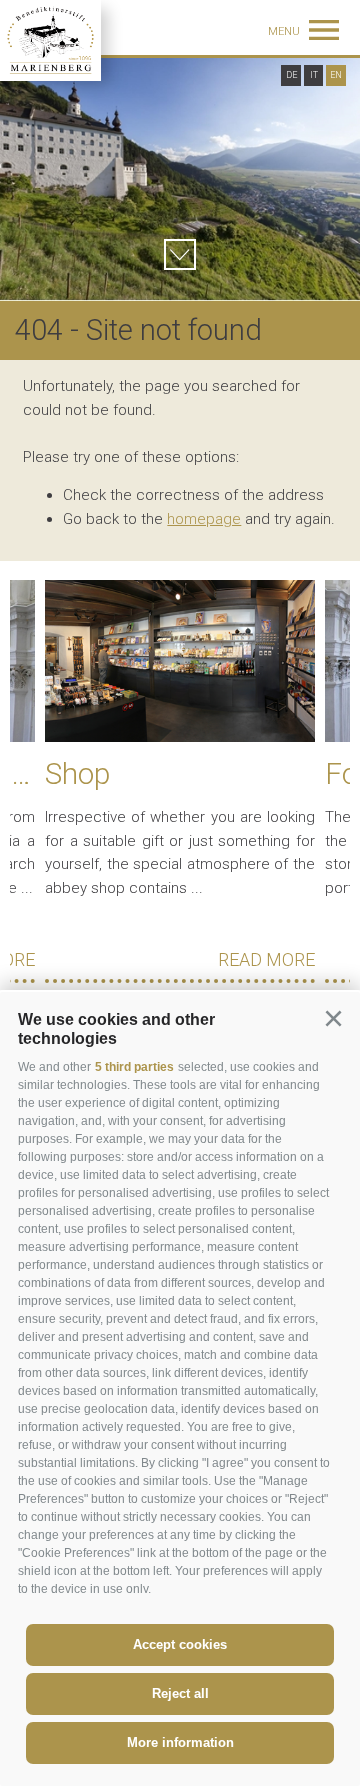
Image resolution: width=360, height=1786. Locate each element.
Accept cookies (180, 1644)
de (291, 75)
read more (266, 959)
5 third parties (134, 1067)
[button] (333, 1019)
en (336, 75)
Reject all (180, 1693)
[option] (180, 179)
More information (180, 1742)
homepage (204, 519)
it (314, 75)
